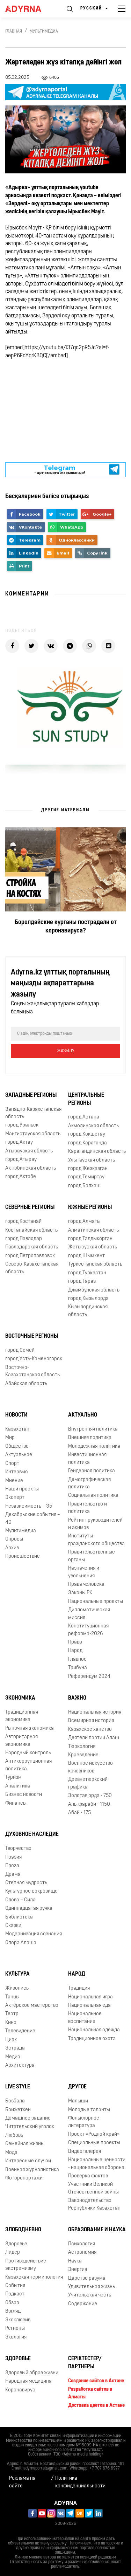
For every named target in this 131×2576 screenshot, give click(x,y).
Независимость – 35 (29, 1506)
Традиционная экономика (22, 1716)
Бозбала (15, 2101)
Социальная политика (93, 1496)
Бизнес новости (24, 1795)
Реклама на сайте (22, 2482)
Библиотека (19, 1917)
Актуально (83, 1415)
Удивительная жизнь (92, 2287)
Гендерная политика (92, 1471)
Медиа (13, 2057)
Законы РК (80, 1593)
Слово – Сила (20, 1900)
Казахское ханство (90, 1730)
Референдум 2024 (89, 1677)
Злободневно (23, 2230)
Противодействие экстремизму (26, 2265)
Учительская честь (90, 2295)
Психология (82, 2244)
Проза (12, 1866)
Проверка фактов (88, 2176)
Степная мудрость (26, 1883)
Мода (11, 2153)
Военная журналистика (32, 2170)
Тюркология (82, 1747)
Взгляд (13, 2311)
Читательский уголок (30, 2127)
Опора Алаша (21, 1943)
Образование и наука (97, 2230)
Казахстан (17, 1429)
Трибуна (78, 1668)
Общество (17, 1447)
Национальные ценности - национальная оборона (97, 2164)
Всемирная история (91, 1721)
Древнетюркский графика (88, 1783)
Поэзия (13, 1857)
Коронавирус (20, 2390)
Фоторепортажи (24, 2178)
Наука (75, 2261)
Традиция (79, 1988)
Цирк (11, 2040)
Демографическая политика (89, 1483)
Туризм (13, 1778)
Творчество (18, 1849)
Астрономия (82, 2253)
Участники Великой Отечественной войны (93, 2188)
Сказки (13, 1926)
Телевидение (20, 2031)
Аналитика (18, 1786)
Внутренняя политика (93, 1429)
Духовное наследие (32, 1834)
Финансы (16, 1803)
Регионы (15, 2329)
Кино (11, 2023)
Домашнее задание (28, 2118)
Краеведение (83, 1755)
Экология (16, 2337)
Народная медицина (28, 2381)
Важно (77, 1698)
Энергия (78, 2270)
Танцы (12, 1997)
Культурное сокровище (31, 1891)
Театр (12, 2014)
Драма (13, 1875)
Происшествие (23, 1556)
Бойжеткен (18, 2110)
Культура (17, 1974)
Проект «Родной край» (94, 2134)
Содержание (83, 2304)
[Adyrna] (29, 9)
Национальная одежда (94, 2030)
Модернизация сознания (34, 1934)
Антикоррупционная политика (28, 1765)
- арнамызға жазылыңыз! (60, 470)
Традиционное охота (92, 2039)
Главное (77, 1659)
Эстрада (15, 2048)
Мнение (14, 1481)
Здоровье (16, 2244)
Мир (10, 1438)
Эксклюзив (18, 2320)
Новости (16, 1415)
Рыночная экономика (30, 1728)
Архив (12, 1548)
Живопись (17, 1988)
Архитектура (20, 2065)
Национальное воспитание (85, 2018)
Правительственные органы (92, 1556)
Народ (75, 1651)
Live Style (18, 2087)
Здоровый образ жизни (32, 2373)
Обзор (12, 2303)
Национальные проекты (96, 1602)
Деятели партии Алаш (94, 1738)
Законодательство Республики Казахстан (94, 2204)
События (15, 2286)
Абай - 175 (79, 1813)
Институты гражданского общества (96, 1540)
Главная (14, 32)
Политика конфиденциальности (80, 2482)
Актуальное (19, 1455)
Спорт (12, 1464)
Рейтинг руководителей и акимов (95, 1524)
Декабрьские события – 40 (33, 1518)
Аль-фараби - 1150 (89, 1804)
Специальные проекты (94, 2143)
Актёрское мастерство (32, 2006)
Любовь (14, 2136)
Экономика (20, 1698)
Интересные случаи (28, 2161)
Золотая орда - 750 (90, 1796)
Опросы (14, 1539)
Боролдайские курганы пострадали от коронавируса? (66, 927)
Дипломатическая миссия (89, 1614)
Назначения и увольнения (84, 1572)
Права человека (86, 1585)
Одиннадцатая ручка (29, 1909)
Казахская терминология (34, 2277)
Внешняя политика (90, 1438)
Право (75, 1642)
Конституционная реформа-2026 (88, 1630)
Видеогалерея (85, 2152)
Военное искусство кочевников (90, 1767)
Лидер (13, 2253)
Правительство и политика (88, 1508)
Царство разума (87, 2278)
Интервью (17, 1472)
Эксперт (15, 1498)
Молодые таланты (89, 2110)
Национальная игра (90, 1997)
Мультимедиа (44, 32)
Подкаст (15, 2294)
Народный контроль (28, 1753)
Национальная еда (89, 2006)
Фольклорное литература (84, 2122)
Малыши (78, 2101)
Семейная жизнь (24, 2144)
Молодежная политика (94, 1447)
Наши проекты (22, 1489)
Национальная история (95, 1712)
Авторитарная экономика (21, 1741)
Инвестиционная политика (87, 1459)
